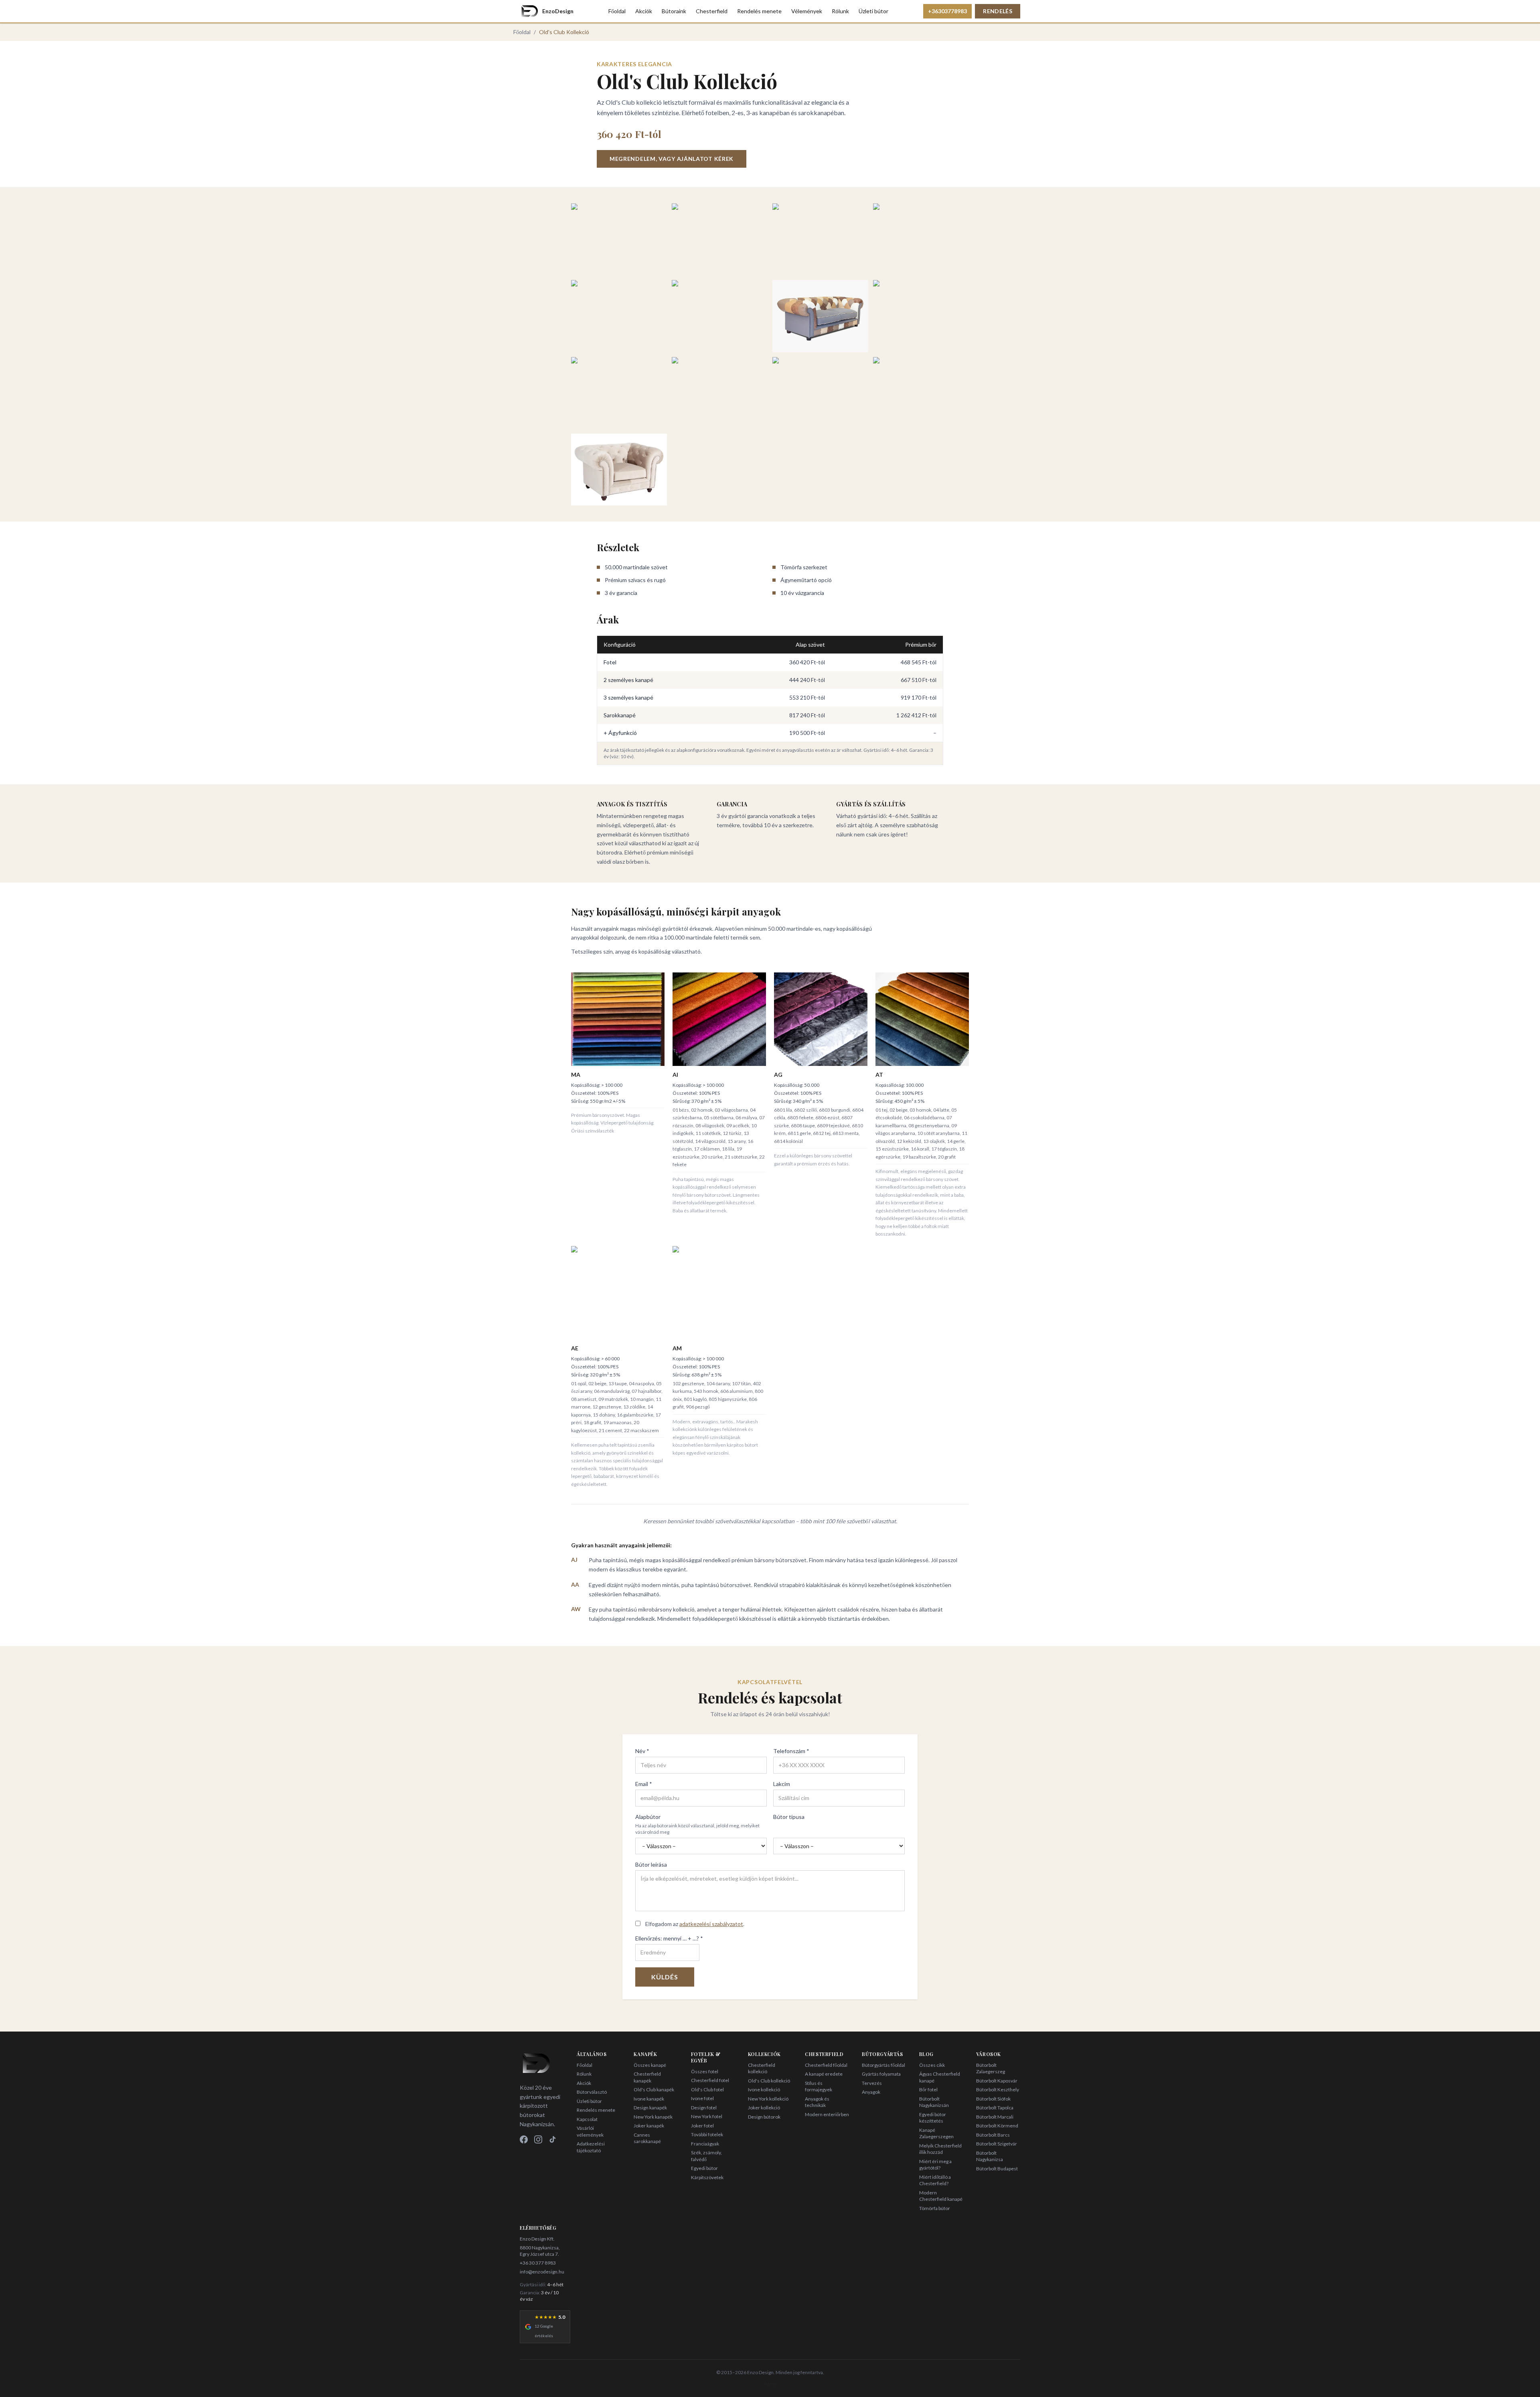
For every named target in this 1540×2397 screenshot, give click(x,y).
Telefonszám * (791, 1751)
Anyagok (871, 2092)
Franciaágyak (705, 2144)
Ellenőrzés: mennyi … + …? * (669, 1938)
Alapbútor (648, 1817)
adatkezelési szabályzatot (711, 1924)
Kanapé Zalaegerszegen (936, 2133)
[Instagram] (538, 2139)
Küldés (665, 1977)
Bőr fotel (928, 2090)
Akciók (644, 11)
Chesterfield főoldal (826, 2065)
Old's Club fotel (707, 2090)
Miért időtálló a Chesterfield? (935, 2180)
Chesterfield (712, 11)
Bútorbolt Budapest (997, 2169)
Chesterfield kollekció (762, 2068)
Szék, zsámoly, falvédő (706, 2156)
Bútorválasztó (592, 2092)
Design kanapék (650, 2108)
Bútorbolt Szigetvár (997, 2144)
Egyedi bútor (704, 2168)
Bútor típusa (789, 1817)
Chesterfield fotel (710, 2080)
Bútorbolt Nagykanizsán (934, 2102)
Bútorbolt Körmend (997, 2126)
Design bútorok (764, 2117)
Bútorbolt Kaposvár (997, 2081)
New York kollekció (768, 2099)
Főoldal (617, 11)
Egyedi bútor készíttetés (933, 2118)
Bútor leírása (651, 1864)
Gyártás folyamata (881, 2074)
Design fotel (704, 2108)
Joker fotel (702, 2126)
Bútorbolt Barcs (993, 2135)
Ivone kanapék (649, 2099)
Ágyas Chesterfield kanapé (940, 2077)
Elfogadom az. (695, 1924)
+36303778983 (947, 11)
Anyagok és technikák (817, 2102)
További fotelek (707, 2134)
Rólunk (840, 11)
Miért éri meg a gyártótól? (935, 2165)
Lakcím (782, 1784)
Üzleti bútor (873, 11)
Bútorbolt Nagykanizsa (990, 2156)
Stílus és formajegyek (819, 2086)
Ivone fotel (702, 2098)
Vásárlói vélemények (590, 2131)
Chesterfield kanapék (647, 2077)
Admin (770, 2383)
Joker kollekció (764, 2108)
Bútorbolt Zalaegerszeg (991, 2068)
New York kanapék (653, 2117)
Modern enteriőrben (827, 2114)
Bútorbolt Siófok (993, 2099)
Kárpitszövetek (707, 2177)
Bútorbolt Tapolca (995, 2108)
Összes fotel (705, 2071)
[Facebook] (524, 2139)
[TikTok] (553, 2139)
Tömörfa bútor (935, 2208)
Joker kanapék (649, 2126)
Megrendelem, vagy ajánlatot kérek (672, 159)
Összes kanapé (650, 2065)
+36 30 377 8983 (538, 2263)
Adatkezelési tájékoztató (591, 2147)
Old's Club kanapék (654, 2090)
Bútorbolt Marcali (995, 2117)
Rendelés (998, 11)
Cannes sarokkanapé (647, 2138)
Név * (642, 1751)
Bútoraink (674, 11)
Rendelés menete (759, 11)
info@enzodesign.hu (542, 2272)
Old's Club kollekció (769, 2081)
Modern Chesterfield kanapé (941, 2196)
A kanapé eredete (824, 2074)
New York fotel (707, 2116)
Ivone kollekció (764, 2090)
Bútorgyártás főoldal (883, 2065)
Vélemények (807, 11)
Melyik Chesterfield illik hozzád (940, 2149)
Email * (644, 1784)
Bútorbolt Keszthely (998, 2090)
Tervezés (872, 2083)
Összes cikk (932, 2065)
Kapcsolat (587, 2119)
